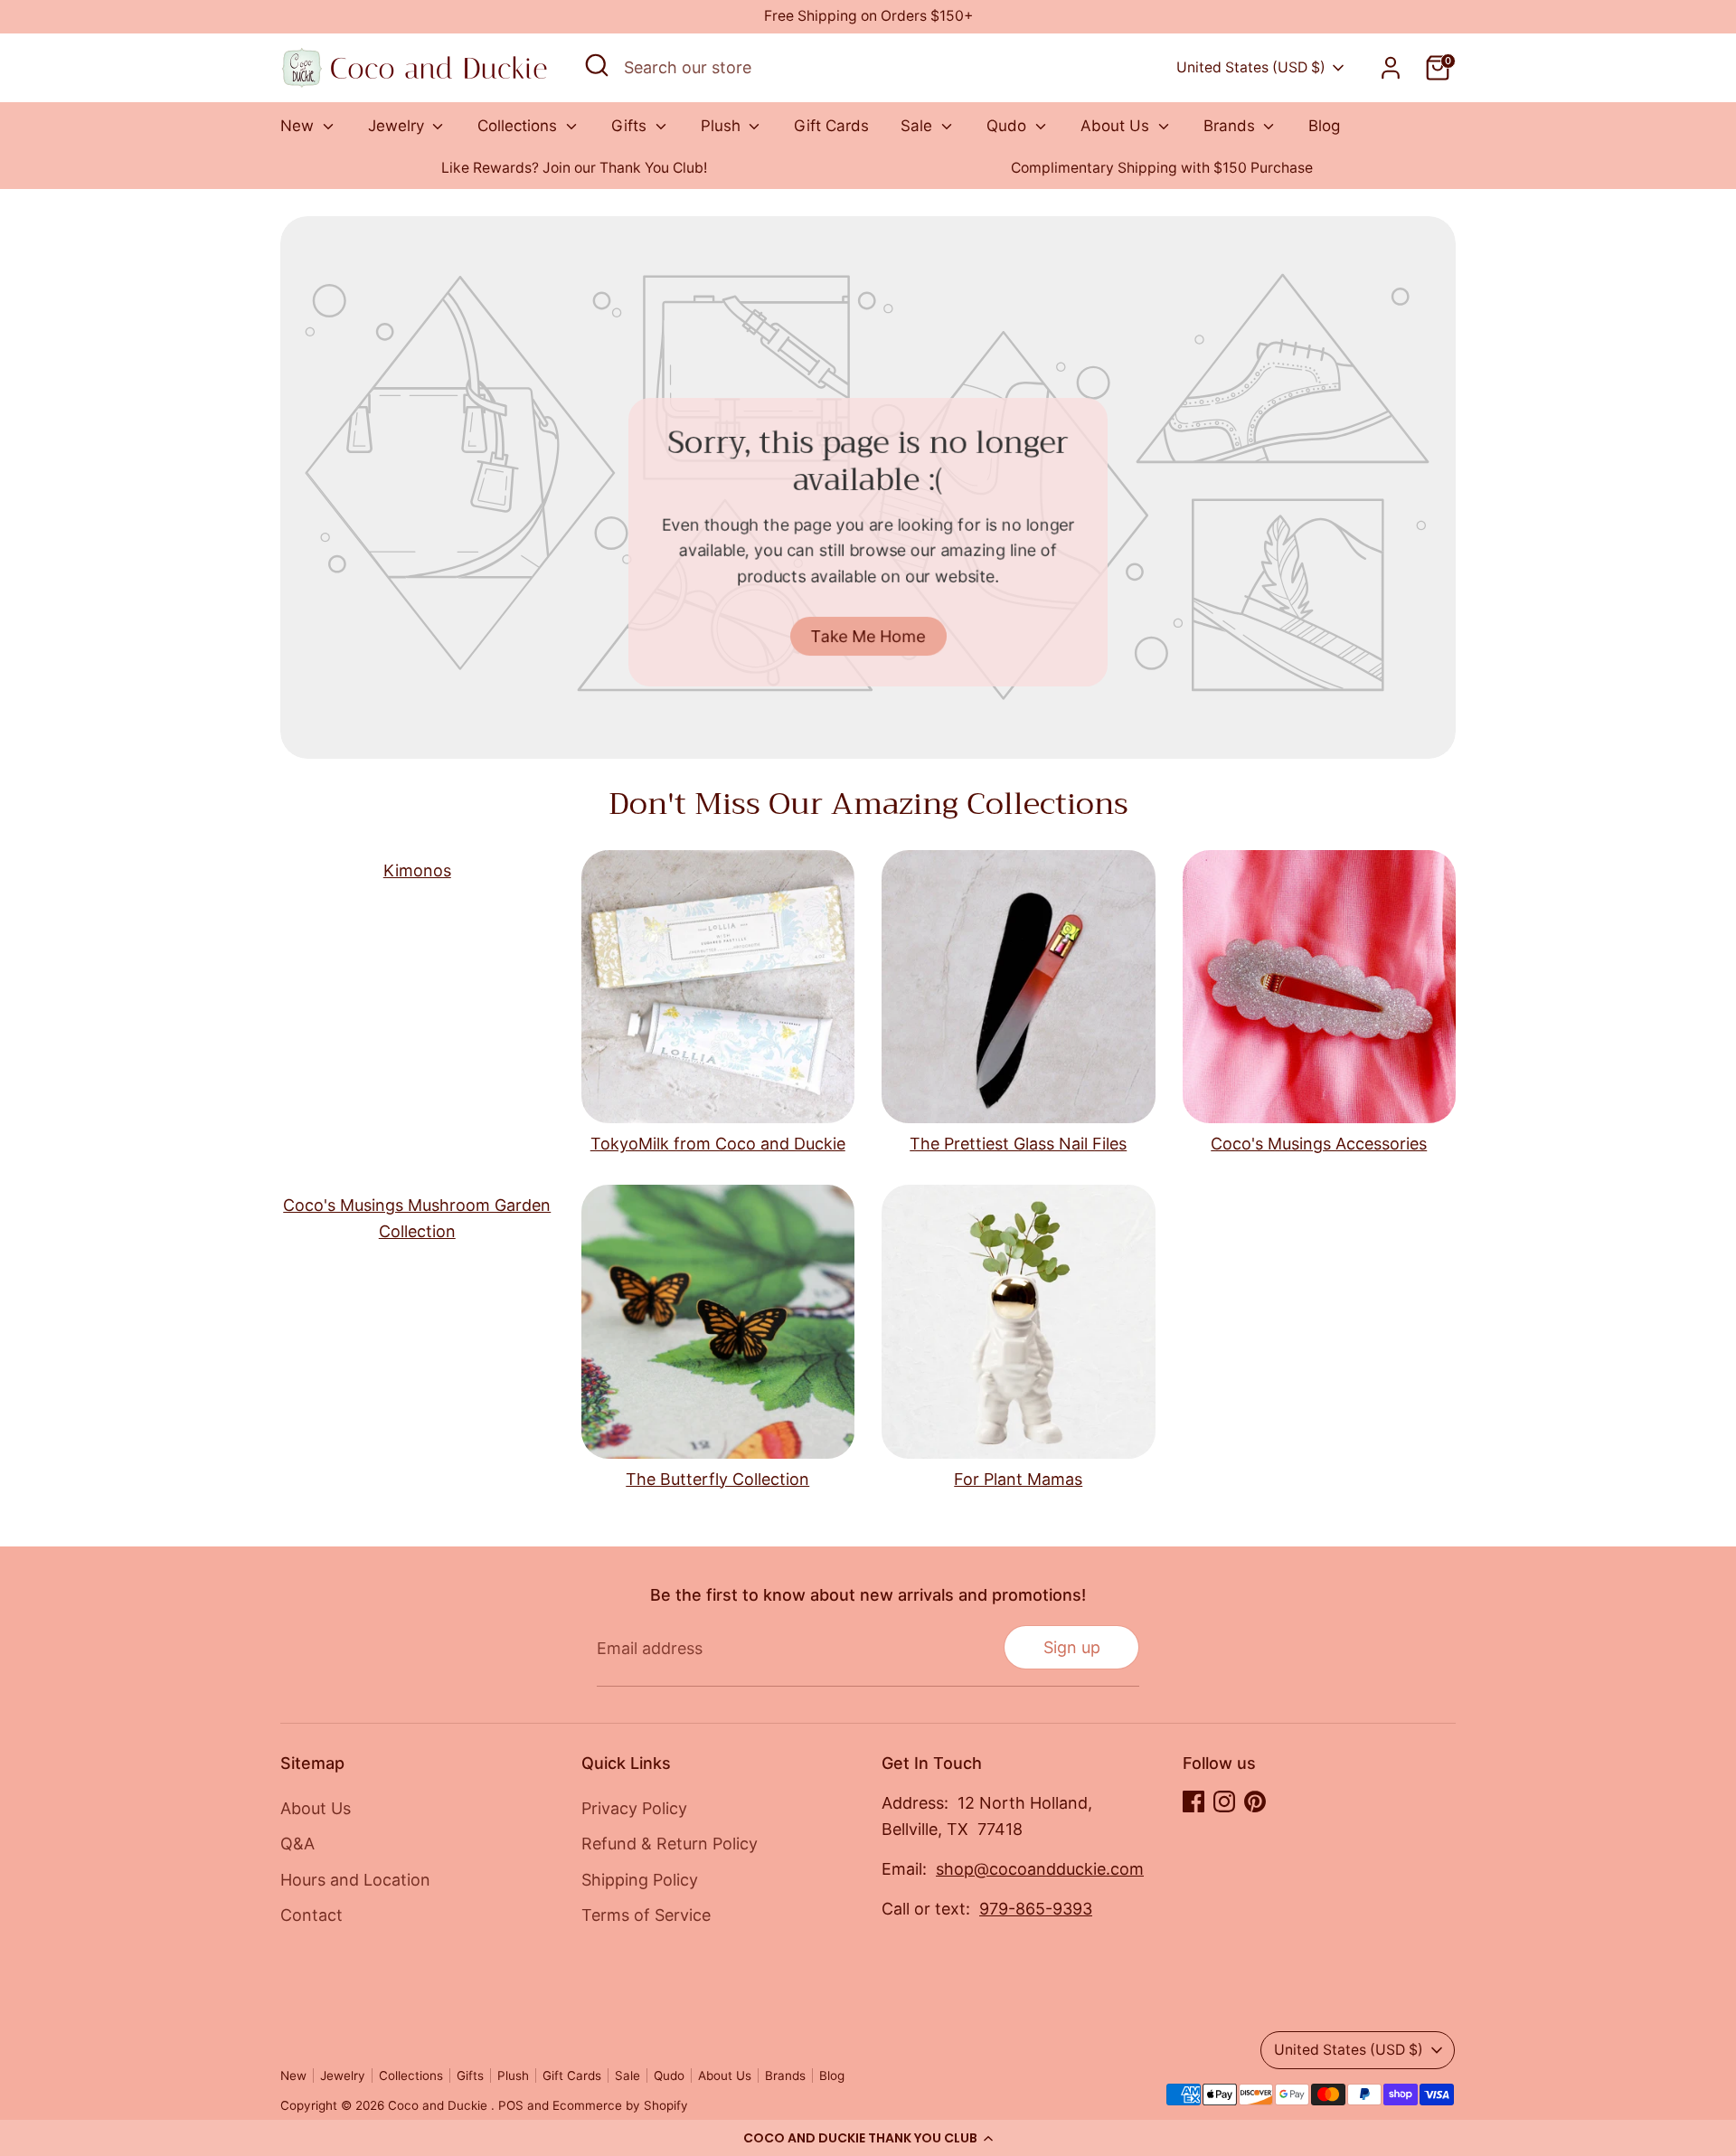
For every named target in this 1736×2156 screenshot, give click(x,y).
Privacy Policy (634, 1808)
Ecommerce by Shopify (620, 2105)
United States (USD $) (1251, 67)
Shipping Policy (640, 1880)
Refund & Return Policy (670, 1844)
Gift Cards (831, 126)
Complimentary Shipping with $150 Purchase (1162, 168)
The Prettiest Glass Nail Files (1018, 1144)
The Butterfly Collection (717, 1479)
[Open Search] (597, 65)
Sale (919, 126)
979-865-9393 (1036, 1909)
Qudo (1009, 126)
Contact (311, 1915)
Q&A (297, 1844)
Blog (1324, 126)
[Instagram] (1224, 1801)
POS (511, 2105)
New (299, 126)
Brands (1231, 126)
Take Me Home (868, 635)
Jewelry (398, 126)
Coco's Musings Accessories (1319, 1144)
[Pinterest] (1255, 1801)
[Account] (1391, 68)
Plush (723, 126)
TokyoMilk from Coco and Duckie (718, 1144)
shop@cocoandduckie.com (1040, 1869)
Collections (519, 126)
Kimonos (417, 870)
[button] (868, 2138)
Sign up (1072, 1647)
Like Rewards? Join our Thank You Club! (574, 168)
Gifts (631, 126)
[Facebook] (1193, 1801)
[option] (574, 169)
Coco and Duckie (439, 2105)
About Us (1117, 126)
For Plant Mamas (1018, 1479)
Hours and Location (355, 1880)
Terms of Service (646, 1915)
